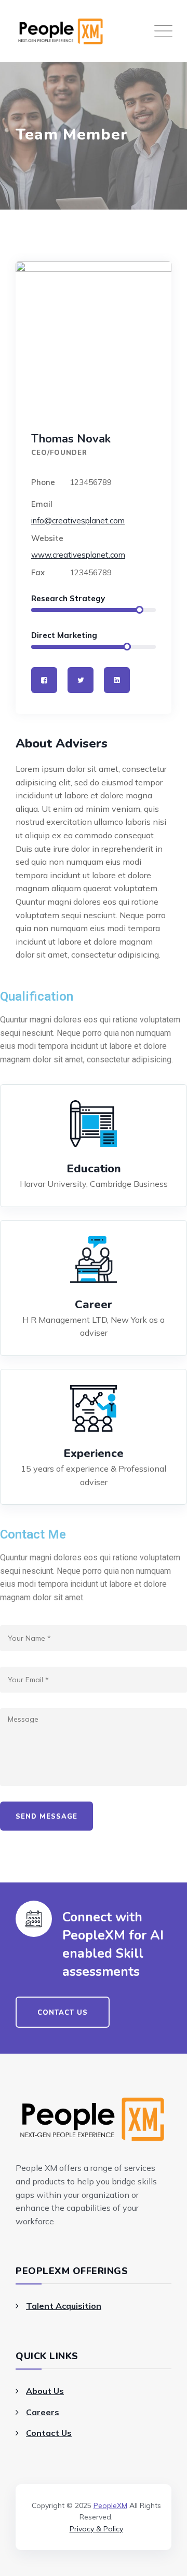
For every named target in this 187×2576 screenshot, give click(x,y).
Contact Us (49, 2433)
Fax (38, 572)
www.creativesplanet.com (78, 555)
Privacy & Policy (96, 2529)
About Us (45, 2391)
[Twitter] (81, 680)
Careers (43, 2412)
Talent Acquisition (64, 2306)
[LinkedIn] (117, 680)
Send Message (46, 1817)
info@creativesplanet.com (78, 521)
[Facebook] (44, 680)
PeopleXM (110, 2505)
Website (47, 538)
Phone (43, 482)
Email (42, 504)
